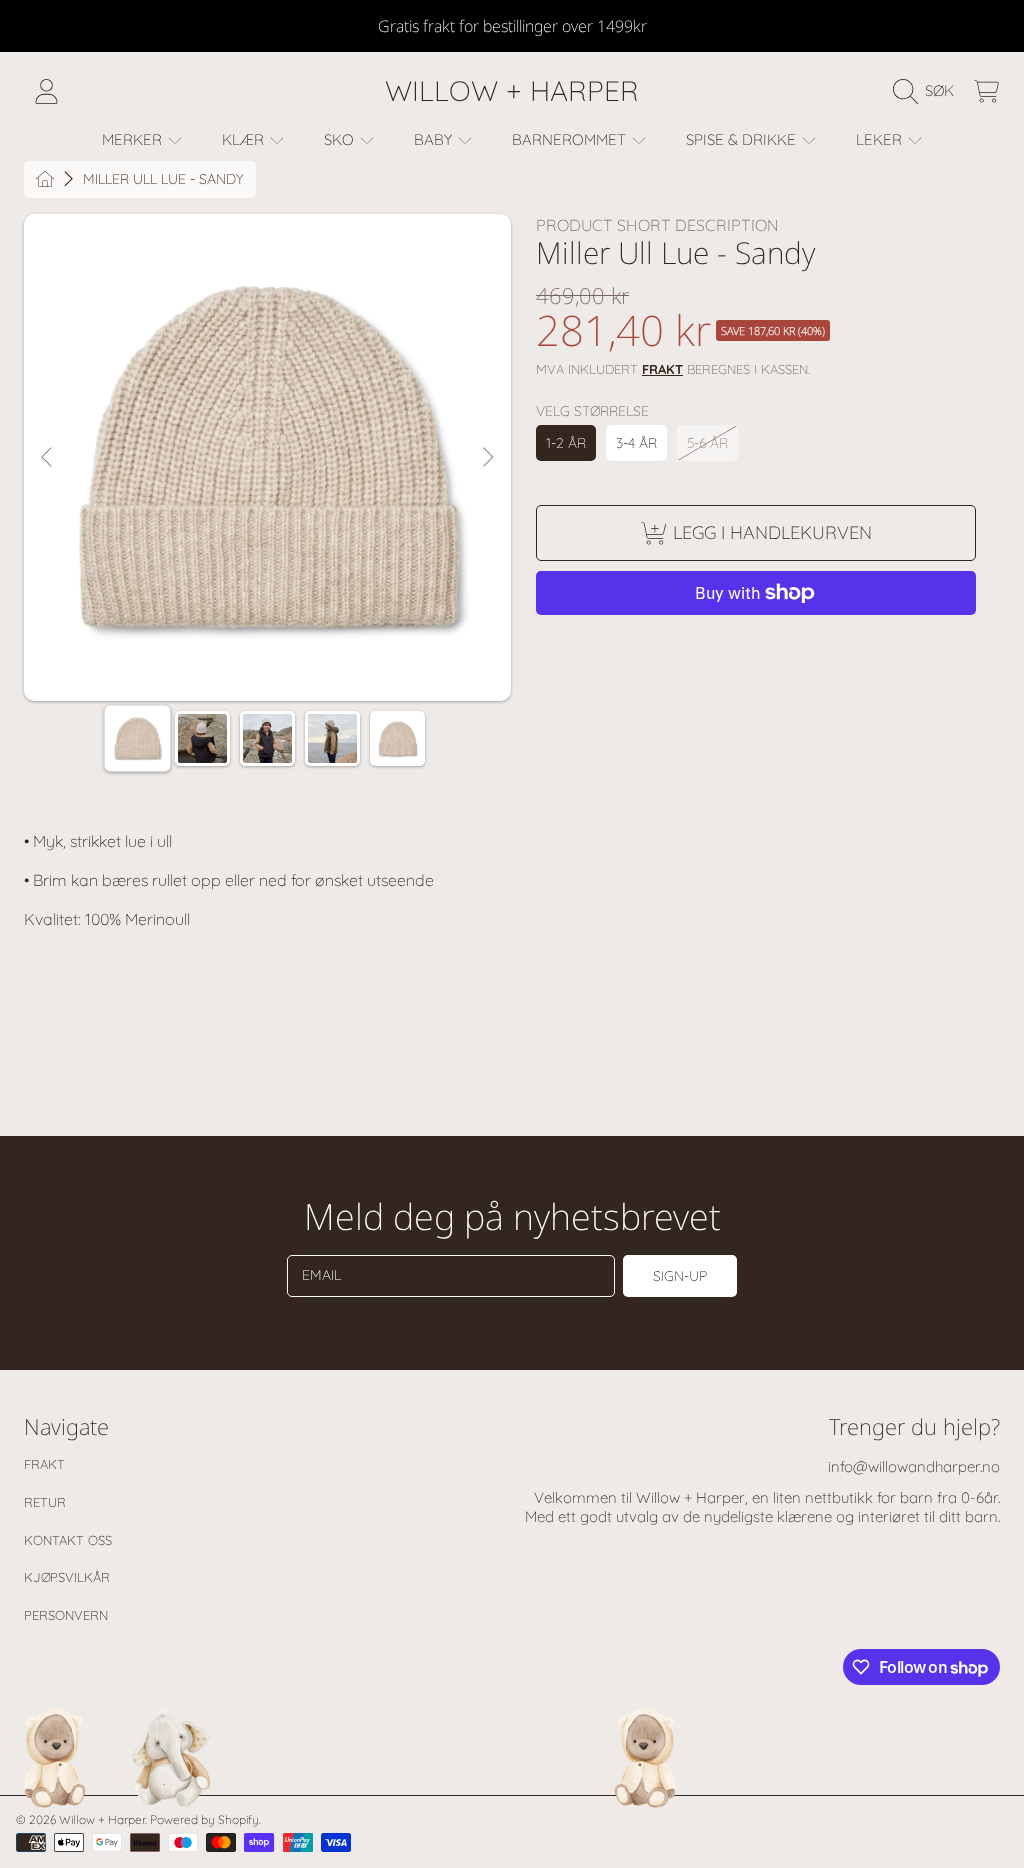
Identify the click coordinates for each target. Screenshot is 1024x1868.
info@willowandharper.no (914, 1466)
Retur (45, 1502)
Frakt (44, 1464)
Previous (48, 458)
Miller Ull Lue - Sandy (163, 179)
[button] (928, 91)
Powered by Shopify (204, 1819)
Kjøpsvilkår (67, 1577)
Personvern (66, 1615)
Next (487, 458)
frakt (662, 369)
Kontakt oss (68, 1540)
